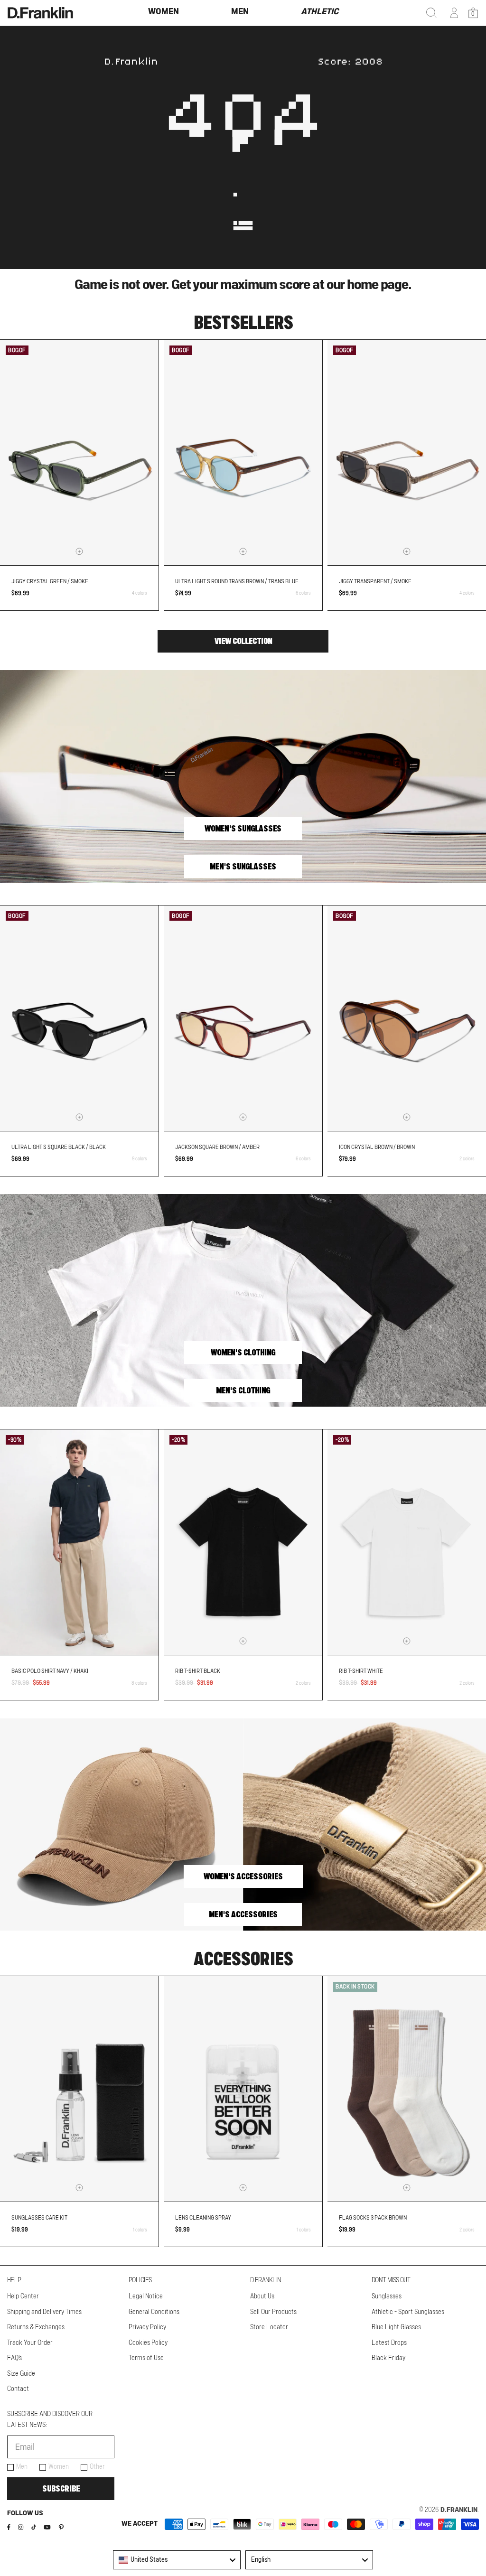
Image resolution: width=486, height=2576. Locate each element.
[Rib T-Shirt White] (407, 1542)
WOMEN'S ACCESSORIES (243, 1876)
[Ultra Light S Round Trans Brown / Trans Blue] (243, 453)
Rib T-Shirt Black (198, 1671)
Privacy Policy (147, 2327)
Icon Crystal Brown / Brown (377, 1147)
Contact (18, 2389)
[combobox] (177, 2560)
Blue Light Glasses (396, 2327)
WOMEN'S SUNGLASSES (243, 829)
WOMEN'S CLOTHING (243, 1353)
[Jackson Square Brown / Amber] (243, 1018)
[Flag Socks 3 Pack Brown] (407, 2089)
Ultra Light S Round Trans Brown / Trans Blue (237, 581)
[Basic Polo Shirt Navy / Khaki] (79, 1542)
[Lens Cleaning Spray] (243, 2089)
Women (59, 2467)
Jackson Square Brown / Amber (217, 1147)
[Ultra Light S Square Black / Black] (79, 1018)
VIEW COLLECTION (243, 641)
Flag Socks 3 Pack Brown (373, 2218)
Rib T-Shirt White (361, 1671)
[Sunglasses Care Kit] (79, 2089)
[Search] (431, 13)
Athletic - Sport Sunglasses (408, 2312)
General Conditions (154, 2312)
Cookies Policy (148, 2343)
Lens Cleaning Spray (203, 2218)
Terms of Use (146, 2358)
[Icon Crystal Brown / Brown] (407, 1018)
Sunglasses (387, 2296)
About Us (262, 2296)
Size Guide (21, 2374)
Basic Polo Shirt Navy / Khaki (50, 1671)
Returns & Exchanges (36, 2327)
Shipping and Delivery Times (44, 2312)
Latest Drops (389, 2343)
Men (22, 2467)
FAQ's (14, 2358)
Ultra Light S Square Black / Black (59, 1147)
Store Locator (269, 2327)
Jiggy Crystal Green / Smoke (50, 581)
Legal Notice (146, 2296)
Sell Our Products (273, 2312)
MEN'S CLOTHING (243, 1391)
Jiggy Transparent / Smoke (375, 581)
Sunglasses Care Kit (39, 2218)
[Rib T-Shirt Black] (243, 1542)
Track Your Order (30, 2343)
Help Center (23, 2296)
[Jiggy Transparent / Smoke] (407, 453)
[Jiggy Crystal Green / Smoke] (79, 453)
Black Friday (388, 2358)
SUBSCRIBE (61, 2489)
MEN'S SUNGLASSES (243, 867)
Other (97, 2467)
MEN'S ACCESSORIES (243, 1914)
